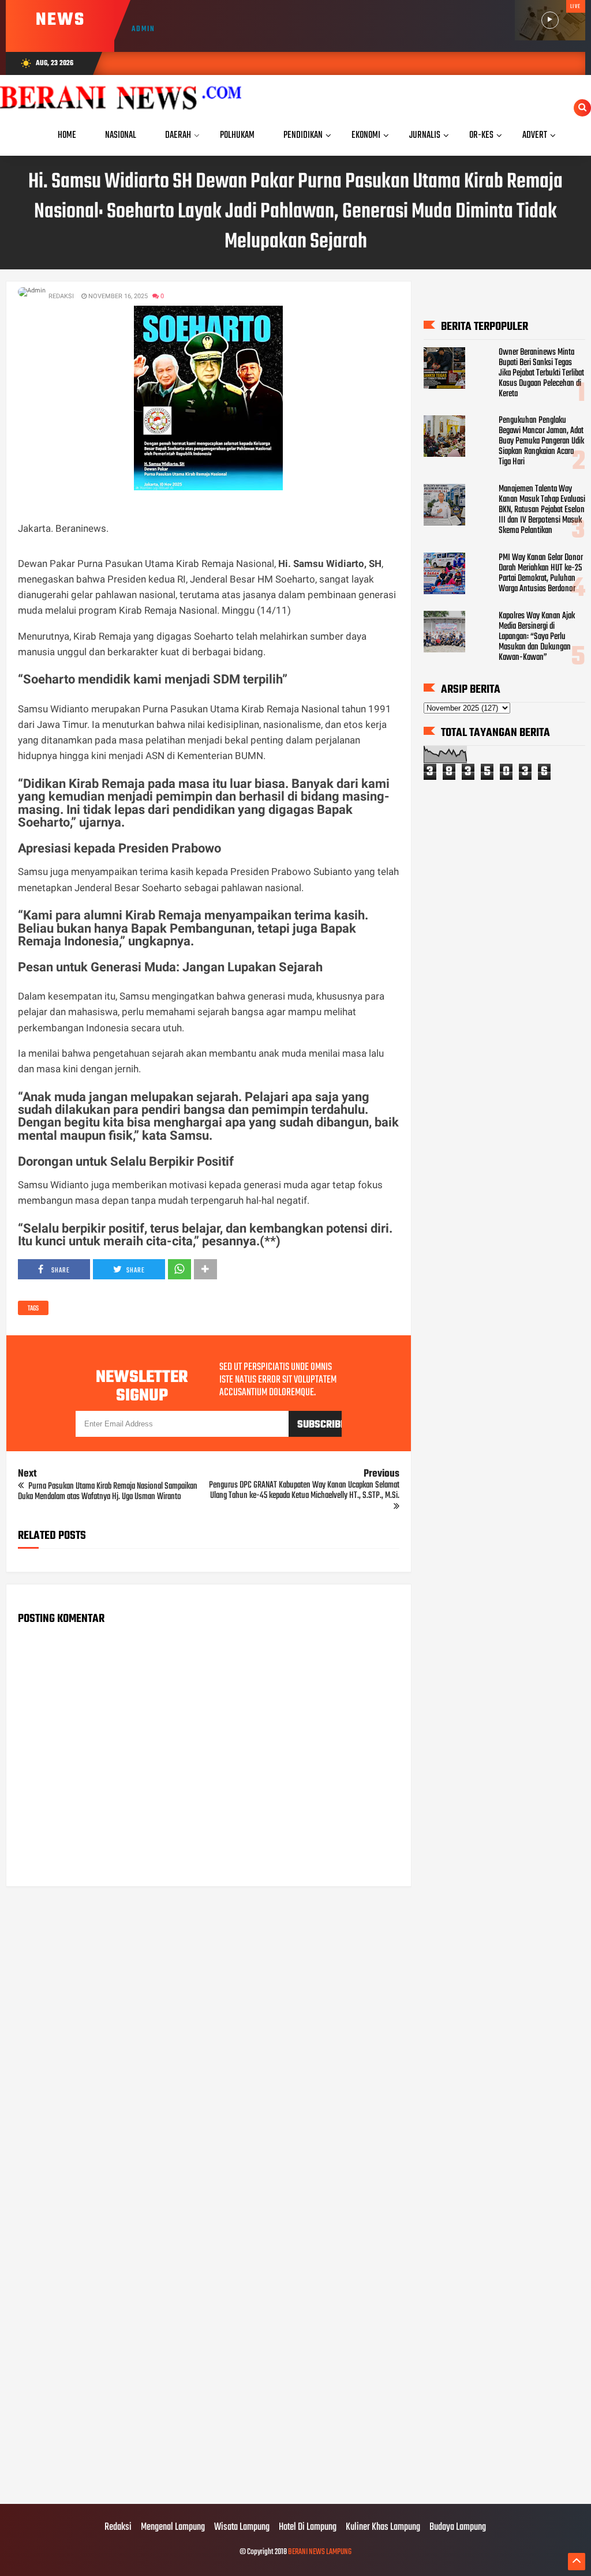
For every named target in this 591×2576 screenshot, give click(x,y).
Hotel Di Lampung (308, 2528)
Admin (143, 29)
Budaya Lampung (458, 2528)
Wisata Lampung (242, 2528)
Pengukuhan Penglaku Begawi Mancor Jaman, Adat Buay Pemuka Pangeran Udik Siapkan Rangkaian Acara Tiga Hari (541, 441)
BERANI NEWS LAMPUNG (320, 2552)
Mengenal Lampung (173, 2528)
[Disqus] (208, 2042)
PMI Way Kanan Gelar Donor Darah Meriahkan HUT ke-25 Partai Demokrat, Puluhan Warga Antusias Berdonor (541, 573)
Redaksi (118, 2528)
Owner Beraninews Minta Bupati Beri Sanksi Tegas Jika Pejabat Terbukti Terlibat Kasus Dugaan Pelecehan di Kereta (541, 373)
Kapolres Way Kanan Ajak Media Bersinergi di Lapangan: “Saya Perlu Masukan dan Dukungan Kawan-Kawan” (537, 637)
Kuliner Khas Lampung (383, 2528)
